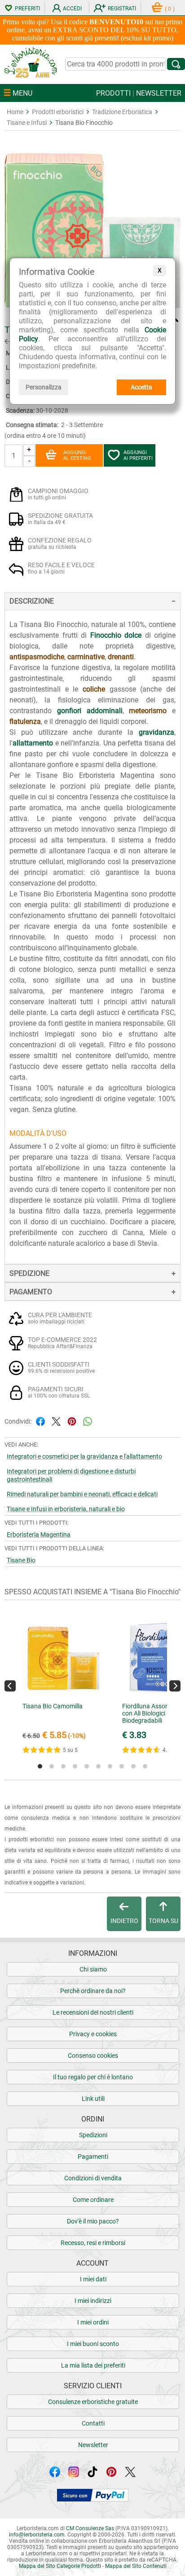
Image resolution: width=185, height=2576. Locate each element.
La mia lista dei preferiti (93, 2365)
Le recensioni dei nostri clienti (93, 2012)
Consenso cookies (93, 2056)
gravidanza (156, 732)
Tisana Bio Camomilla (53, 1706)
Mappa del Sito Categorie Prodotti (60, 2566)
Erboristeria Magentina (39, 1535)
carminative (86, 657)
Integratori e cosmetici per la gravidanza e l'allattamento (84, 1456)
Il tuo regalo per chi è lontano (93, 2077)
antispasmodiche (37, 657)
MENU (22, 93)
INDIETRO (124, 1921)
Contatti (93, 2423)
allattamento (33, 743)
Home (15, 112)
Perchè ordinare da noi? (93, 1991)
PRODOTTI (113, 93)
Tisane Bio (21, 1560)
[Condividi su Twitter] (56, 1421)
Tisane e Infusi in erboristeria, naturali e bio (66, 1509)
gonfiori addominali (90, 711)
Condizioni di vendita (93, 2178)
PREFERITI (27, 9)
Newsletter (93, 2445)
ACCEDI (72, 9)
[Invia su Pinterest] (72, 1421)
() (170, 9)
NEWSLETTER (159, 93)
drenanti (121, 657)
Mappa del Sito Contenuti (136, 2566)
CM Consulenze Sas (90, 2528)
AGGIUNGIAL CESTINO (77, 455)
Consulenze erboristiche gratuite (93, 2402)
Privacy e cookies (93, 2034)
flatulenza (25, 721)
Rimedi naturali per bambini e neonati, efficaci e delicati (82, 1494)
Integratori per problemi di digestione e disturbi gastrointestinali (71, 1475)
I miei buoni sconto (93, 2344)
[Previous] (10, 1686)
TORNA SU (163, 1921)
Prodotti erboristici (58, 112)
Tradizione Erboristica (122, 112)
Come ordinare (93, 2200)
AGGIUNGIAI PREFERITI (138, 455)
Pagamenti (93, 2157)
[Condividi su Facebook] (40, 1421)
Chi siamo (93, 1969)
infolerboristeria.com (37, 2535)
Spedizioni (93, 2135)
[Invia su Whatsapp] (88, 1421)
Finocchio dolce (116, 635)
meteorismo (148, 711)
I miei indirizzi (93, 2301)
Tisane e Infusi (27, 123)
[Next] (175, 1686)
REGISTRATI (122, 9)
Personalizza (44, 387)
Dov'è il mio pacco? (93, 2221)
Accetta (141, 387)
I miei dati (93, 2279)
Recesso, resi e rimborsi (93, 2243)
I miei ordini (93, 2322)
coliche (94, 689)
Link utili (93, 2099)
